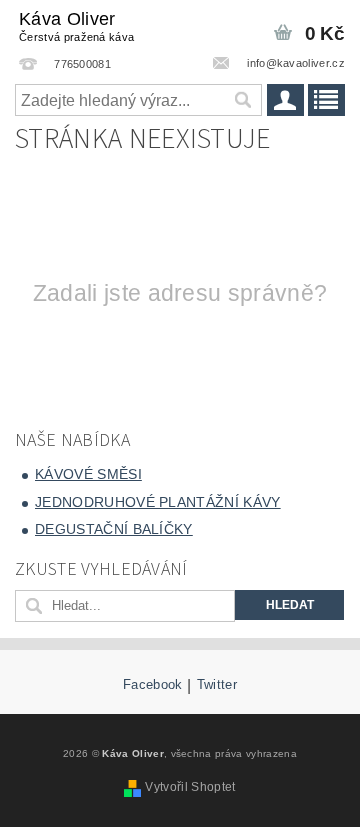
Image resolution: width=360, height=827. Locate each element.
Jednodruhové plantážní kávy (158, 502)
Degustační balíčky (114, 529)
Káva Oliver (76, 26)
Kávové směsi (88, 474)
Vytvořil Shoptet (190, 787)
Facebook (153, 685)
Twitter (217, 685)
